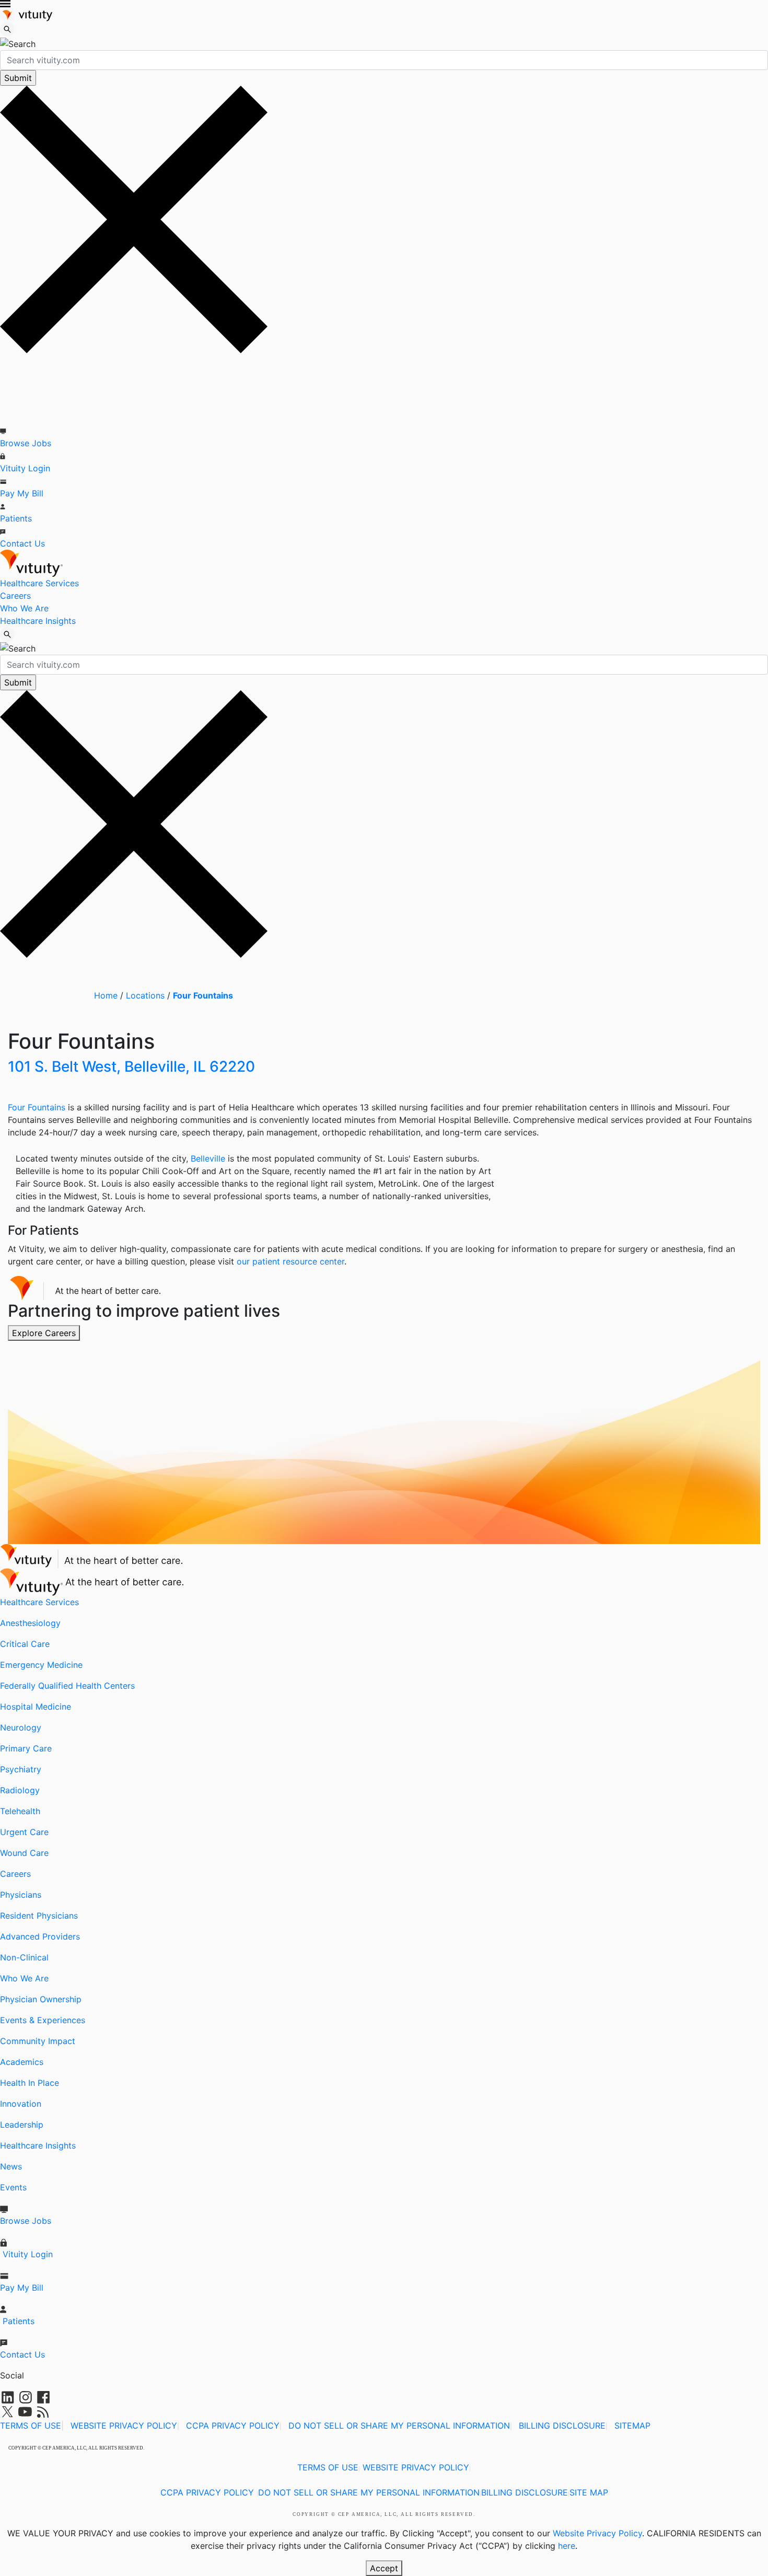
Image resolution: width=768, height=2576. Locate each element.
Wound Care (24, 1853)
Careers (15, 596)
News (11, 2166)
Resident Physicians (39, 1916)
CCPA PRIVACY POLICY (233, 2426)
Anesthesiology (30, 1623)
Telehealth (20, 1811)
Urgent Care (24, 1832)
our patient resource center (290, 1261)
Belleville (208, 1158)
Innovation (21, 2104)
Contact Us (22, 543)
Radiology (20, 1790)
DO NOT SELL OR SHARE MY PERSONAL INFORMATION (399, 2426)
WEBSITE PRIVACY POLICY (124, 2426)
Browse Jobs (26, 443)
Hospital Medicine (36, 1707)
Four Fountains (203, 995)
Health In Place (30, 2083)
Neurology (21, 1727)
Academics (22, 2062)
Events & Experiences (43, 2020)
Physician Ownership (41, 1999)
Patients (16, 518)
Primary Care (26, 1748)
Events (13, 2187)
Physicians (21, 1895)
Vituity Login (25, 468)
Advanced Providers (40, 1936)
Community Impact (38, 2041)
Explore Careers (44, 1333)
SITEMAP (632, 2426)
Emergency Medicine (41, 1665)
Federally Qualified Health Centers (67, 1686)
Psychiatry (21, 1769)
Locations (145, 995)
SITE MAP (589, 2492)
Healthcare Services (39, 583)
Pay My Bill (22, 493)
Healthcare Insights (38, 621)
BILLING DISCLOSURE (562, 2426)
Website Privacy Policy (597, 2533)
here (567, 2546)
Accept (384, 2568)
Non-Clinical (24, 1957)
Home (106, 995)
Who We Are (24, 608)
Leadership (22, 2125)
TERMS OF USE (31, 2426)
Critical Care (25, 1644)
